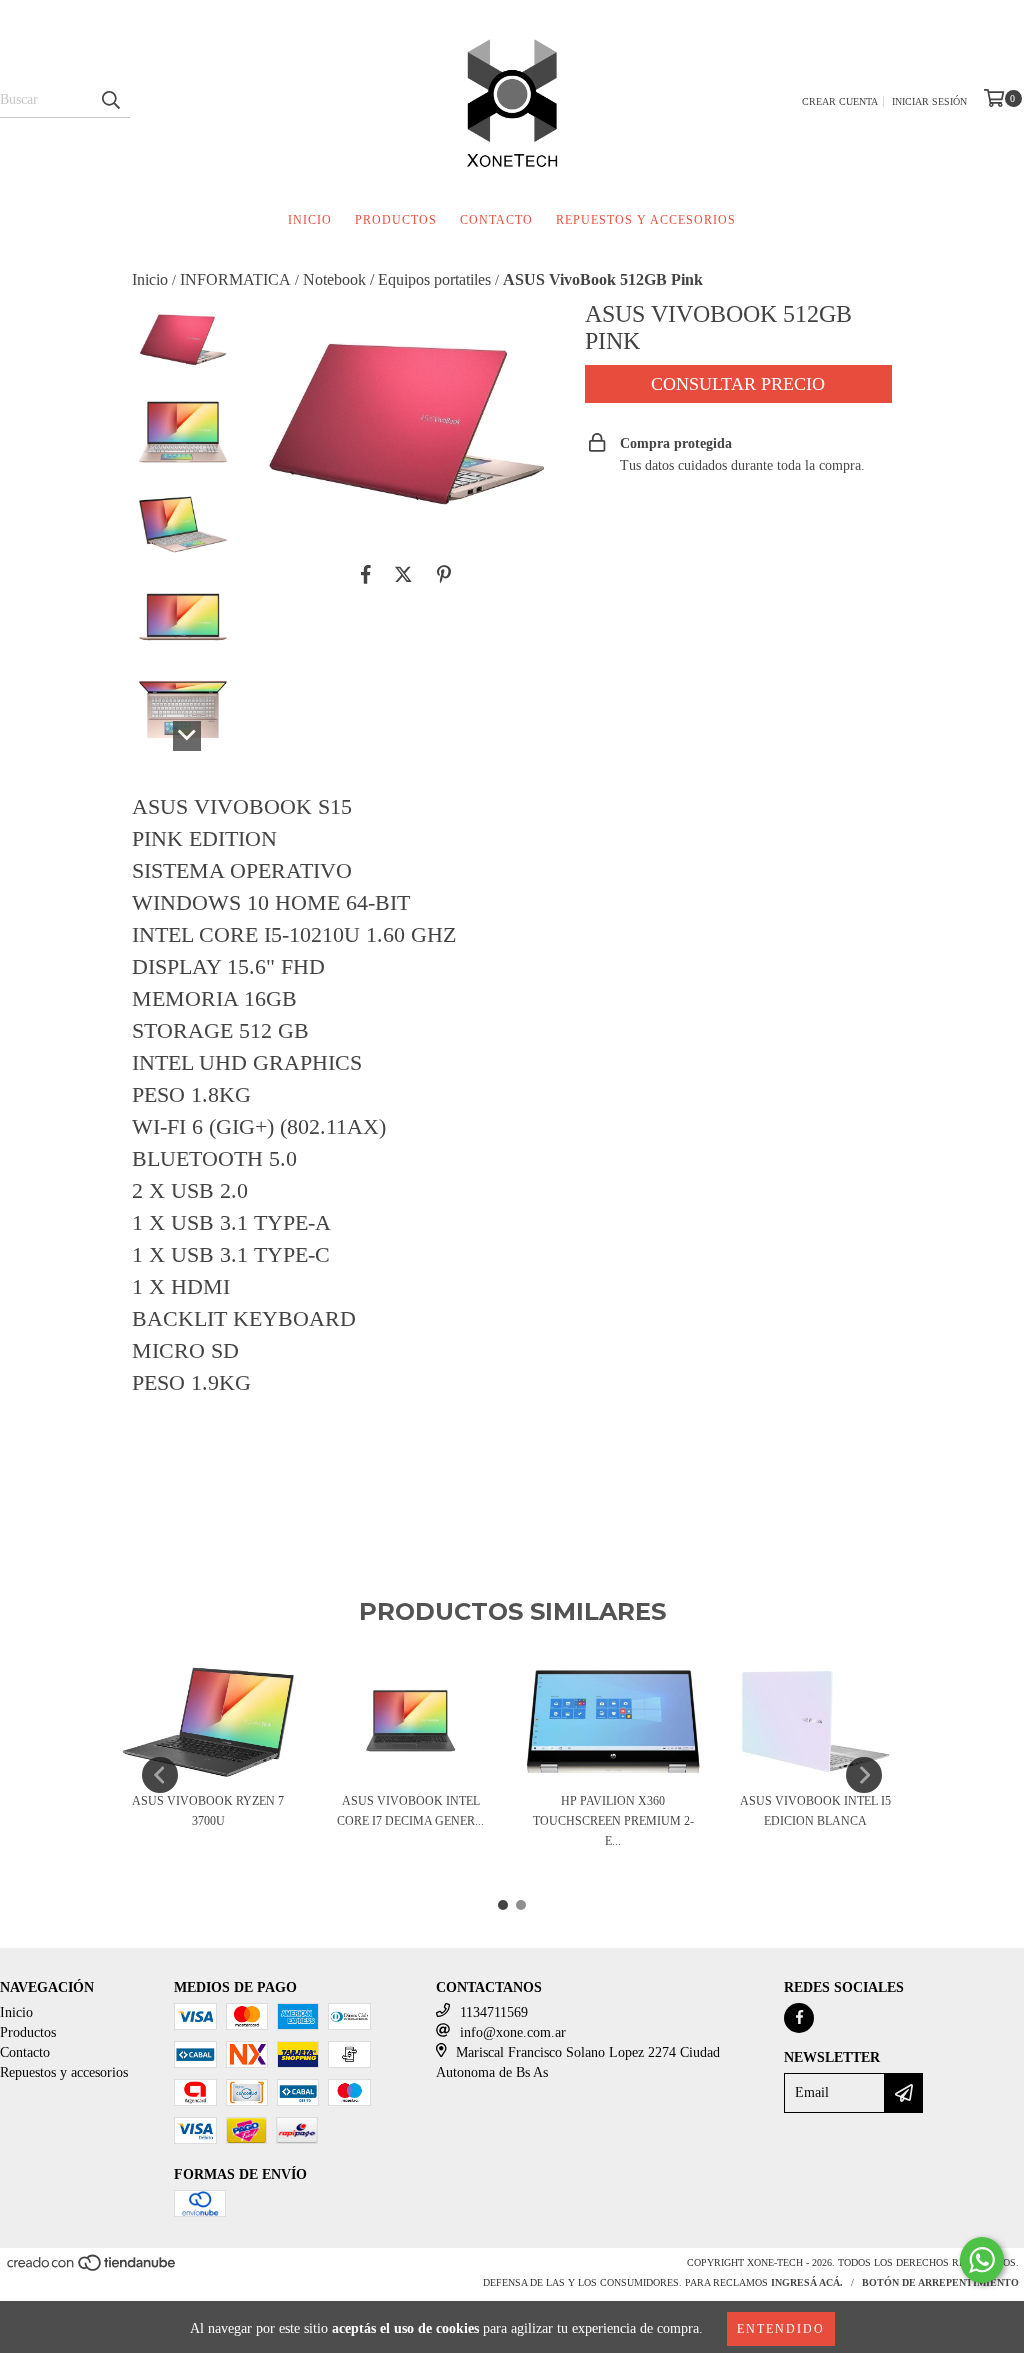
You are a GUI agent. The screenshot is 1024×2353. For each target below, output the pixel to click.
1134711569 (494, 2012)
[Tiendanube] (92, 2269)
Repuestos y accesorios (646, 220)
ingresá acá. (807, 2282)
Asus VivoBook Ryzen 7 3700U (208, 1811)
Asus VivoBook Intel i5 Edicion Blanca (815, 1811)
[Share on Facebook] (366, 575)
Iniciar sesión (929, 101)
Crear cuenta (840, 101)
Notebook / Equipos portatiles (397, 279)
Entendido (781, 2329)
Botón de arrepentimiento (940, 2282)
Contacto (496, 220)
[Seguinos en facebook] (799, 2018)
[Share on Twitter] (403, 575)
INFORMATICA (235, 279)
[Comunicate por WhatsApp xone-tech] (982, 2260)
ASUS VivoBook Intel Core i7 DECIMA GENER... (410, 1811)
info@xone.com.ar (513, 2032)
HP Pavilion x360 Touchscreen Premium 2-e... (613, 1821)
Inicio (310, 220)
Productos (396, 220)
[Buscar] (110, 100)
